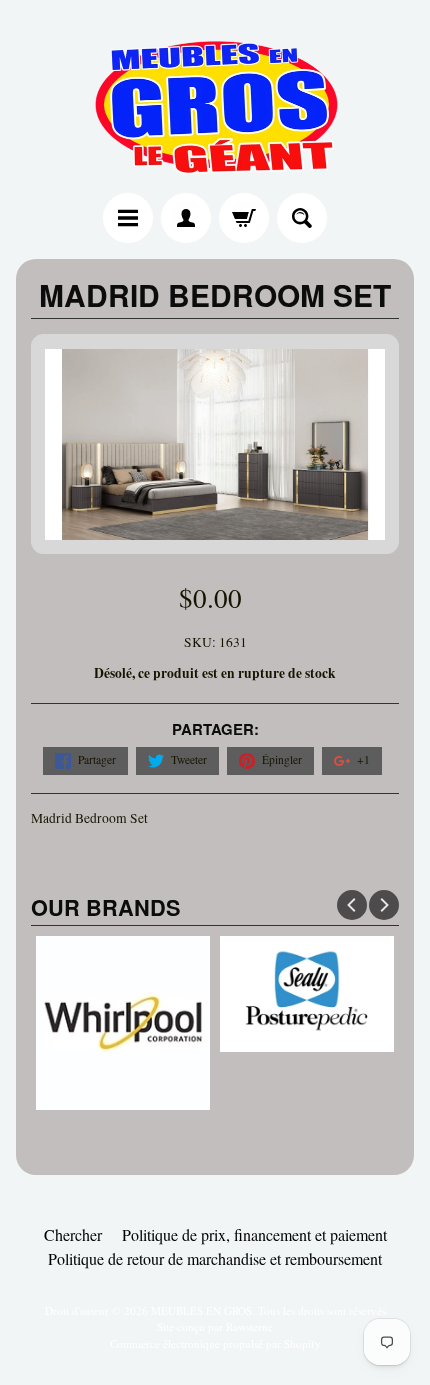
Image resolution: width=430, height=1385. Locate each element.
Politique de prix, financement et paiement (254, 1234)
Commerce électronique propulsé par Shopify (215, 1343)
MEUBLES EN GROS (201, 1310)
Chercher (73, 1234)
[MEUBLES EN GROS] (215, 99)
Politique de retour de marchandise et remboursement (215, 1258)
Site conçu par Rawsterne (215, 1326)
